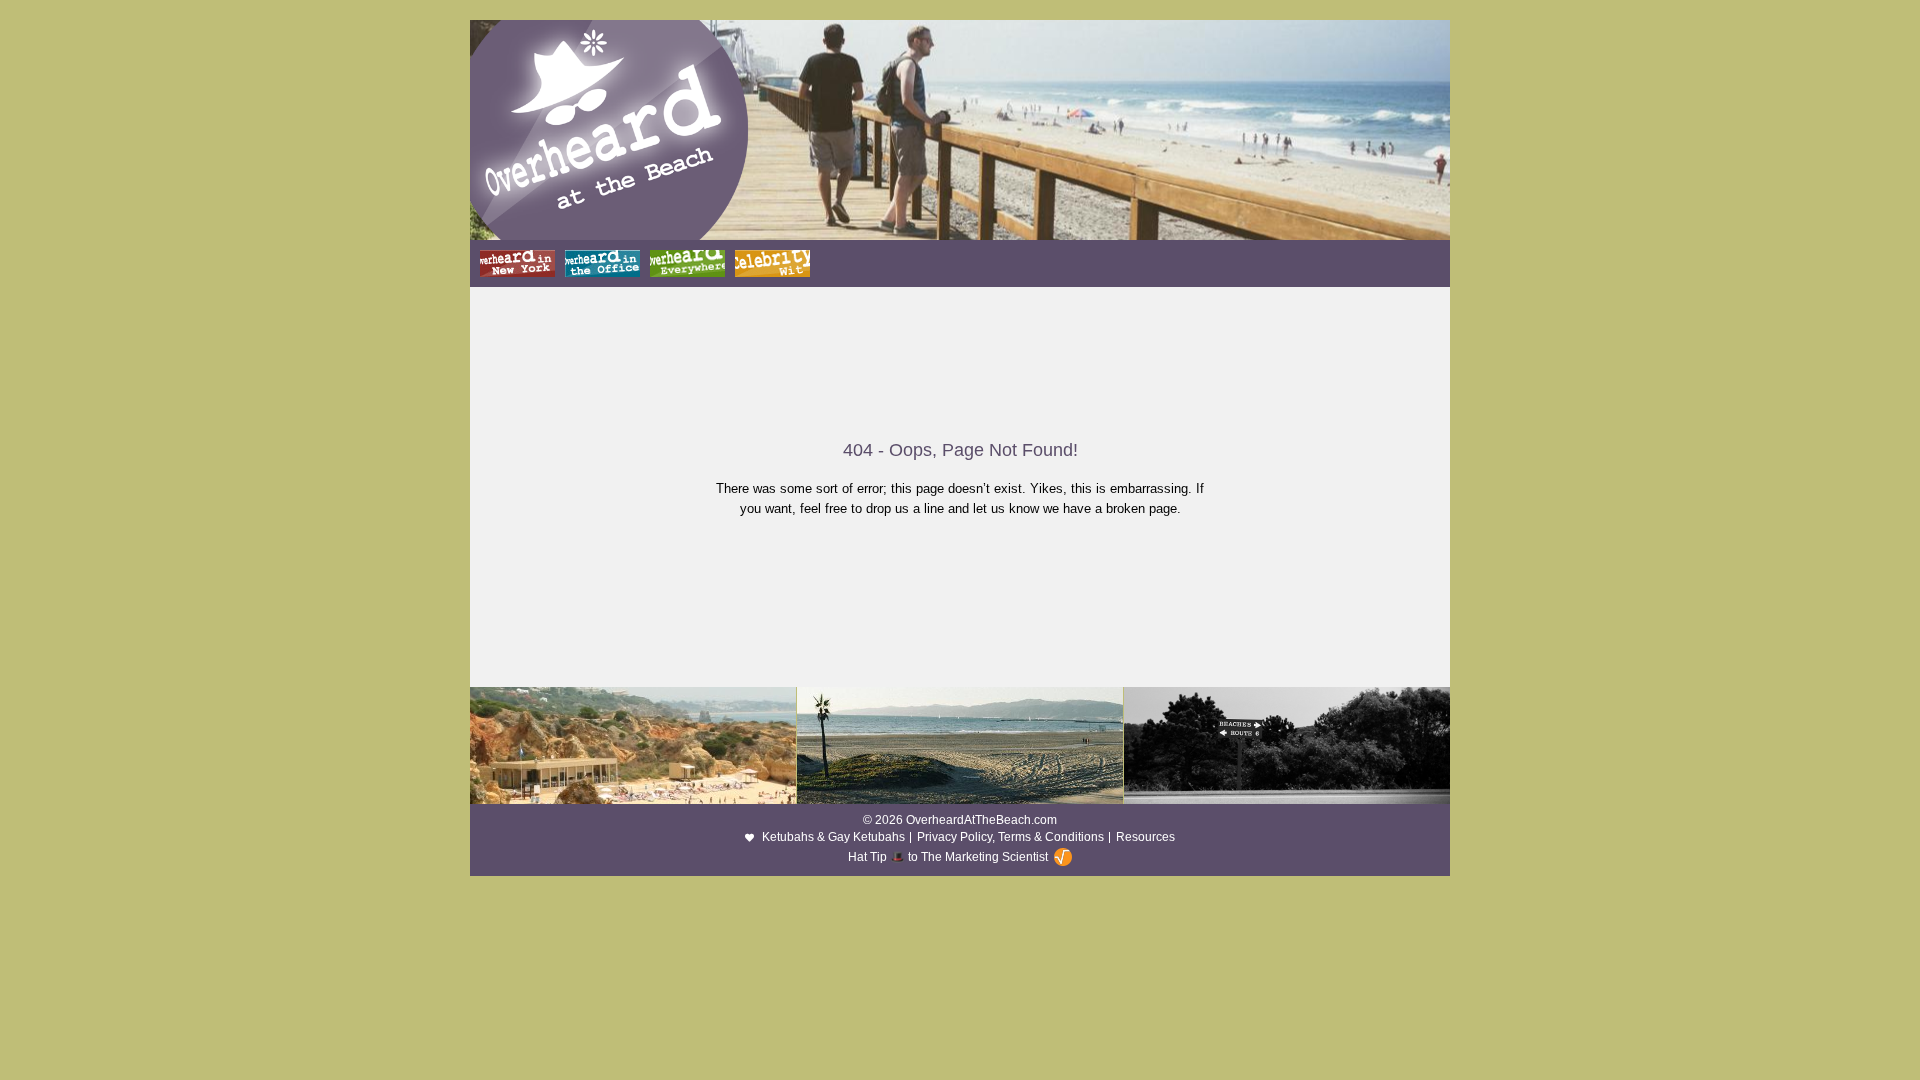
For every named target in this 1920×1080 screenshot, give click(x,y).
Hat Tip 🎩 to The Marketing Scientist (948, 857)
